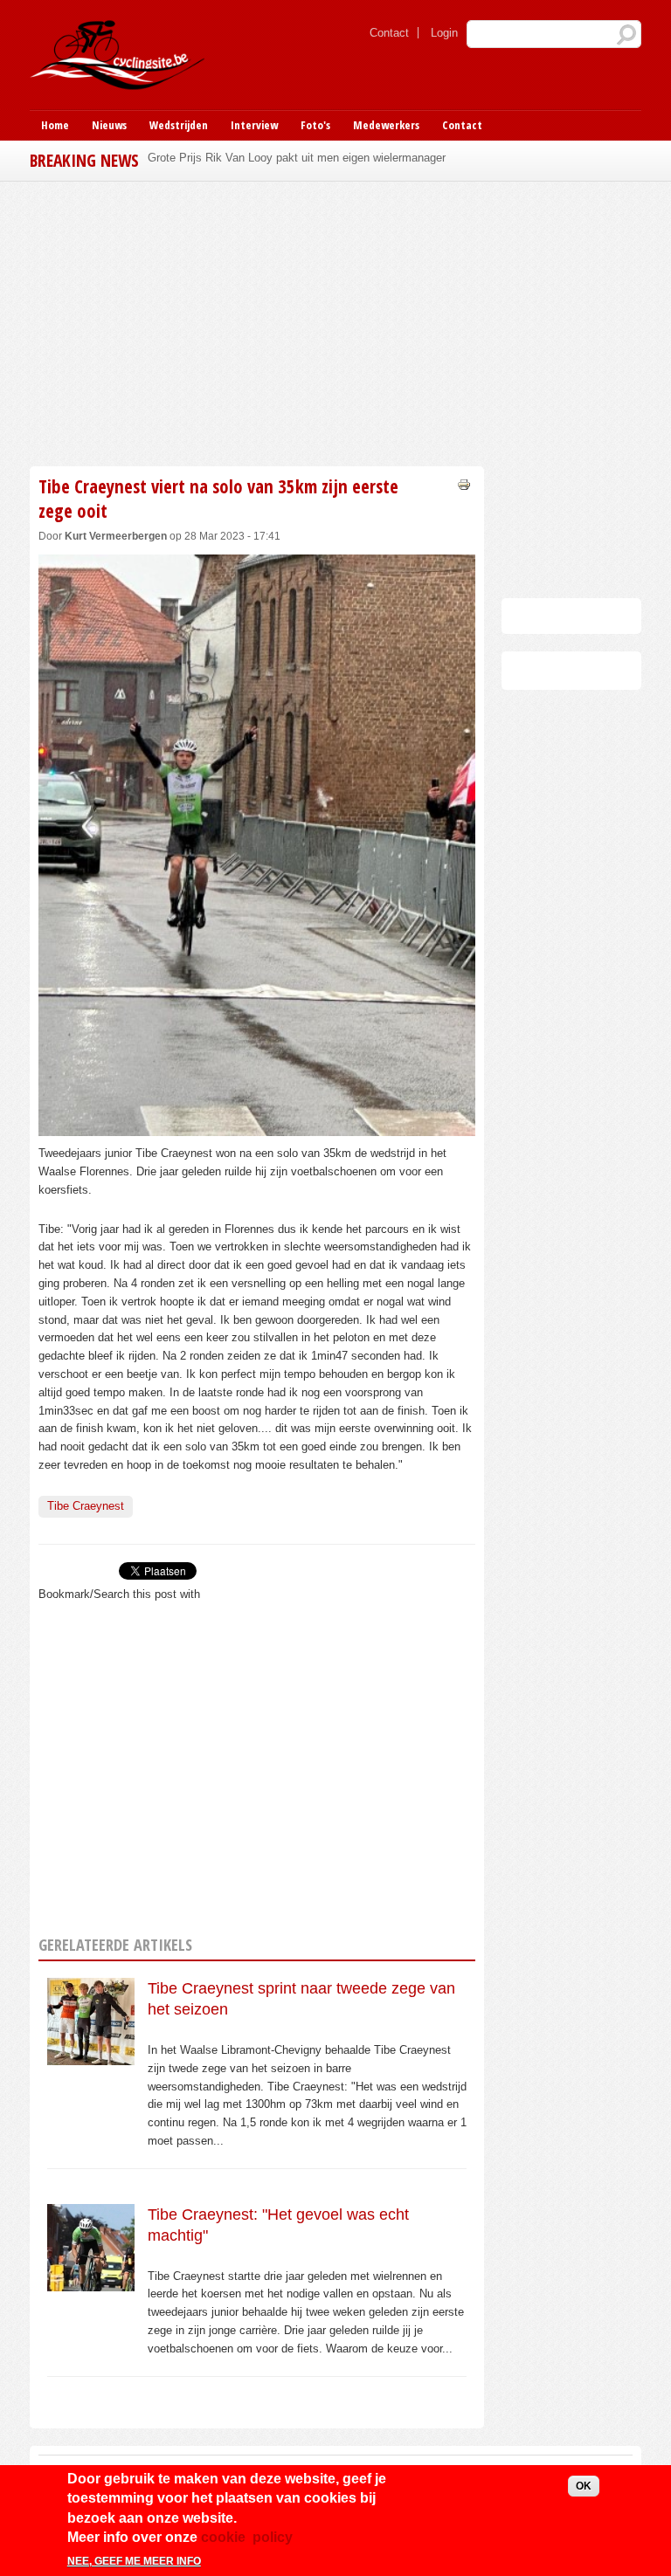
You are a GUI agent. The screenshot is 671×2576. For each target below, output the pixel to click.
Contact (389, 33)
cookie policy (247, 2537)
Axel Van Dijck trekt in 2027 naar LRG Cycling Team (280, 158)
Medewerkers (386, 125)
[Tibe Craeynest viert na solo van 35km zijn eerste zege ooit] (257, 1126)
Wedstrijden (179, 125)
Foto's (315, 125)
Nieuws (109, 125)
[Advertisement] (257, 321)
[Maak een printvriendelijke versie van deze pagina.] (464, 483)
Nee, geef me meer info (134, 2561)
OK (584, 2486)
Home (55, 125)
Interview (254, 125)
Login (444, 33)
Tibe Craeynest (86, 1506)
